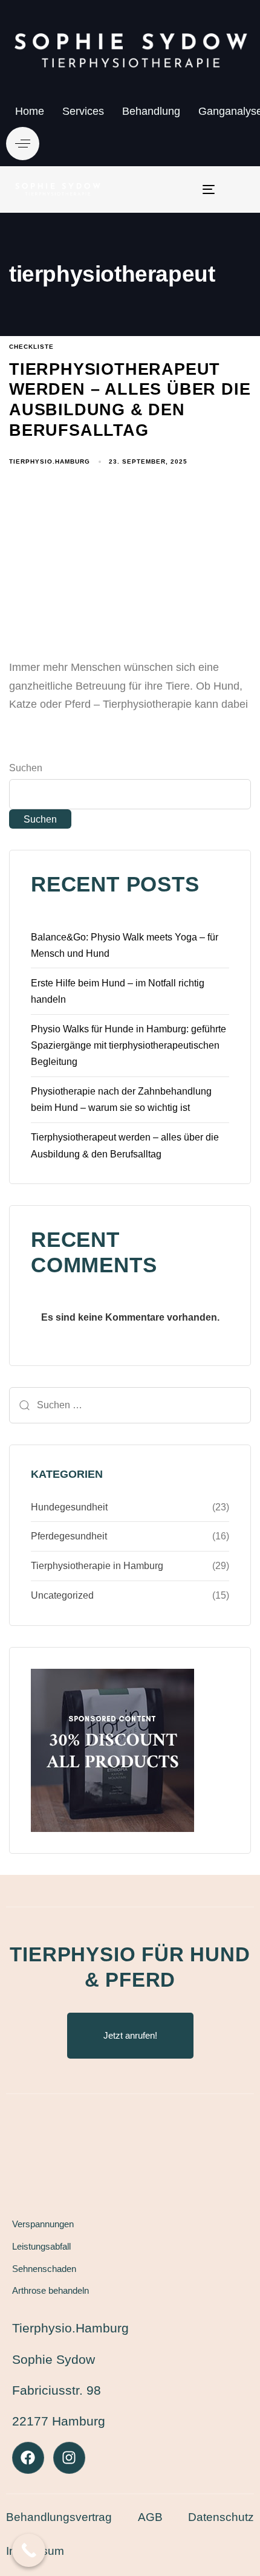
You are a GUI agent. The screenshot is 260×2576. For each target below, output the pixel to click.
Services (83, 111)
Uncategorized (62, 1595)
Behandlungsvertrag (59, 2517)
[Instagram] (69, 2458)
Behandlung (151, 111)
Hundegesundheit (69, 1507)
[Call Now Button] (29, 2550)
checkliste (31, 347)
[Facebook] (28, 2458)
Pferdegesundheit (69, 1536)
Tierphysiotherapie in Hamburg (97, 1566)
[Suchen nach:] (130, 1405)
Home (30, 111)
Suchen (26, 768)
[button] (23, 144)
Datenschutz (221, 2517)
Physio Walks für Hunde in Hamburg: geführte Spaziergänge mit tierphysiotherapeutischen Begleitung (128, 1045)
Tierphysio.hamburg (50, 461)
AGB (150, 2517)
